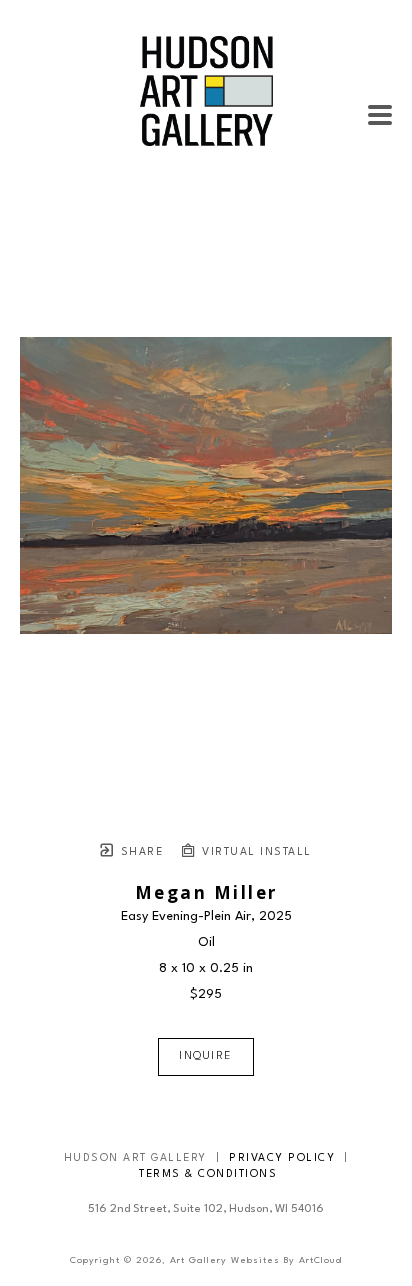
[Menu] (380, 115)
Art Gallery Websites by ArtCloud (256, 1260)
